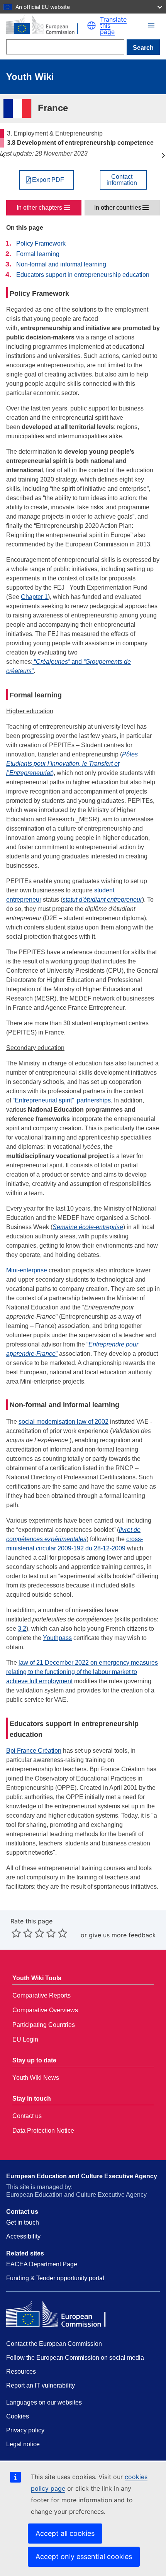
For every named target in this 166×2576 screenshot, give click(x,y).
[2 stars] (22, 1933)
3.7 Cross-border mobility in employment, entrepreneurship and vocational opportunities (3, 155)
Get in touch (23, 2222)
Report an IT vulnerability (41, 2385)
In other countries (118, 208)
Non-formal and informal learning (61, 264)
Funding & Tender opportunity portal (55, 2278)
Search (143, 48)
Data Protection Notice (43, 2131)
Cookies (18, 2416)
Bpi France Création (34, 1751)
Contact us (27, 2116)
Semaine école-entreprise (88, 1227)
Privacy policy (25, 2430)
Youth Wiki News (36, 2078)
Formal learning (38, 254)
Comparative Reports (41, 1995)
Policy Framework (41, 243)
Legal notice (23, 2444)
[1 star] (16, 1933)
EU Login (25, 2039)
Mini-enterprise (27, 1270)
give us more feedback (122, 1935)
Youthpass (57, 1638)
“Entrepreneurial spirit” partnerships (62, 1100)
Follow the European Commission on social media (75, 2358)
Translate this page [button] (113, 25)
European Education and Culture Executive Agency (82, 2176)
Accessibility (23, 2236)
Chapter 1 (34, 597)
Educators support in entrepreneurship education (83, 275)
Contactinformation (122, 180)
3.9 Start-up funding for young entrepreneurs (163, 155)
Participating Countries (44, 2025)
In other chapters (39, 208)
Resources (21, 2372)
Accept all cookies (65, 2533)
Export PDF (48, 180)
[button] (91, 25)
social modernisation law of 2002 (64, 1422)
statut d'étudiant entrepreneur (102, 900)
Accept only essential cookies (84, 2556)
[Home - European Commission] (47, 25)
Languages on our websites (44, 2402)
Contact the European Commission (54, 2344)
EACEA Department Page (42, 2264)
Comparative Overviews (45, 2010)
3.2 (22, 1629)
